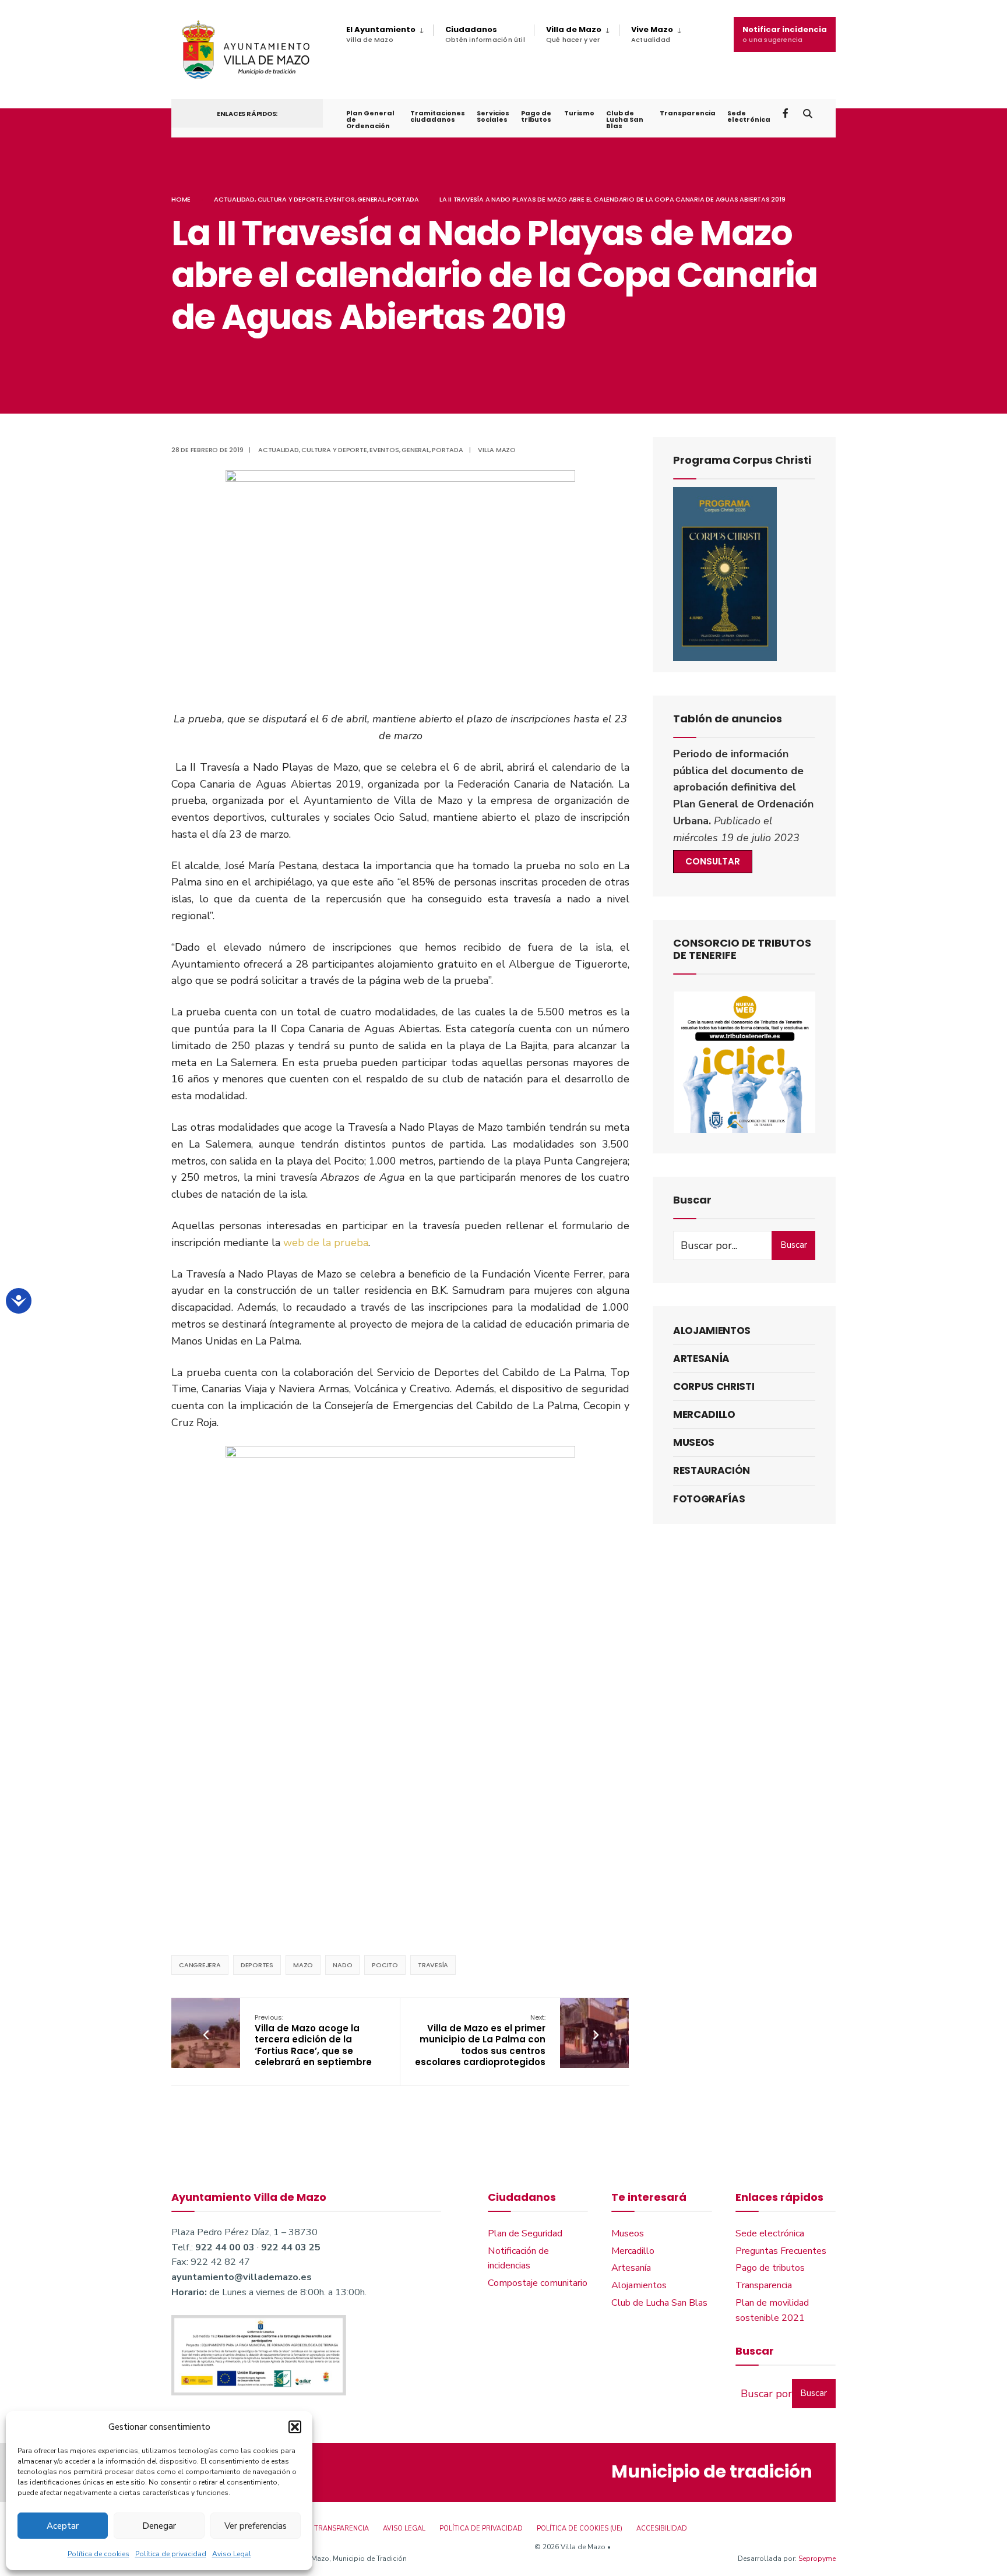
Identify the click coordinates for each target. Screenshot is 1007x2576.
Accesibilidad (662, 2529)
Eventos (340, 199)
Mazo (303, 1965)
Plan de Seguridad (525, 2233)
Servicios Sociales (493, 116)
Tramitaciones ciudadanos (438, 116)
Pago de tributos (536, 116)
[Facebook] (787, 113)
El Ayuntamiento (381, 34)
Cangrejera (200, 1965)
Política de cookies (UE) (580, 2529)
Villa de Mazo (574, 34)
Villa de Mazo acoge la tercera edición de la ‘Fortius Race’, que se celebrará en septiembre (313, 2040)
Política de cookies (98, 2554)
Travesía (433, 1965)
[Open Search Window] (808, 113)
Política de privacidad (171, 2554)
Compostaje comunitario (538, 2283)
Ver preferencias (256, 2526)
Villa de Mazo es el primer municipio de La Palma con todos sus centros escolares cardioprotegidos (480, 2040)
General (371, 199)
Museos (694, 1442)
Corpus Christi (714, 1386)
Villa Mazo (497, 450)
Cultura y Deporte (290, 199)
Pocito (385, 1965)
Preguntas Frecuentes (781, 2251)
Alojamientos (712, 1331)
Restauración (712, 1470)
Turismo (579, 113)
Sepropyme (817, 2559)
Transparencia (688, 113)
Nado (342, 1965)
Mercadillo (704, 1414)
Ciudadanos (485, 34)
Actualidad (234, 199)
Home (181, 199)
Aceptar (63, 2526)
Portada (403, 199)
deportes (257, 1965)
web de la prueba (326, 1243)
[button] (295, 2427)
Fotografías (709, 1499)
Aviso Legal (232, 2554)
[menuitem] (390, 34)
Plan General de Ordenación (370, 119)
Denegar (159, 2526)
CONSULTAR (713, 861)
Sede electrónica (749, 116)
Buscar (794, 1245)
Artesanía (701, 1358)
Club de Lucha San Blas (625, 119)
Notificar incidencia (785, 34)
